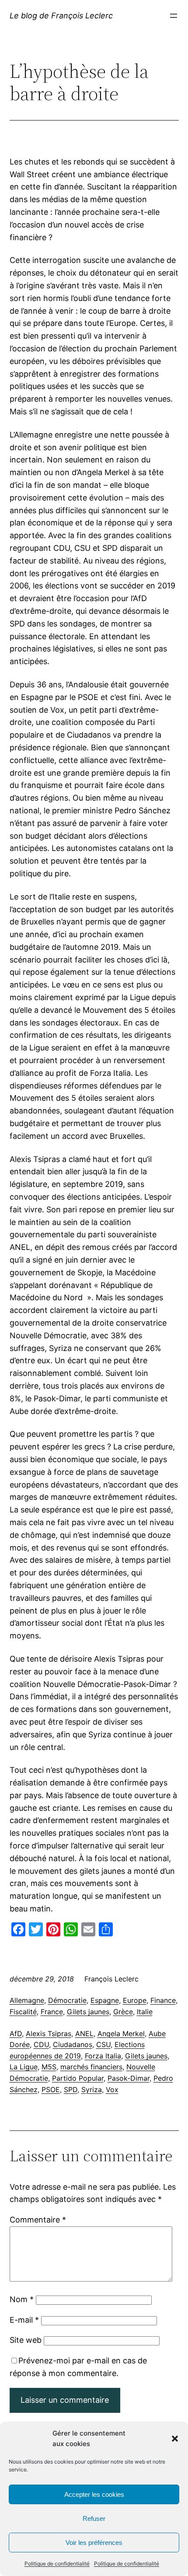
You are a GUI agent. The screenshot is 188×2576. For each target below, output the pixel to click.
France (52, 2012)
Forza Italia (103, 2056)
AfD (16, 2033)
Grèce (123, 2012)
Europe (135, 2000)
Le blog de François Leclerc (61, 16)
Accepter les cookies (94, 2494)
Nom (22, 2299)
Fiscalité (23, 2012)
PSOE (51, 2089)
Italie (145, 2012)
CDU (41, 2044)
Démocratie (67, 2000)
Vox (112, 2089)
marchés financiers (91, 2067)
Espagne (105, 2000)
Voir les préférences (94, 2543)
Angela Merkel (121, 2033)
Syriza (92, 2089)
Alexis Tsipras (49, 2033)
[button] (175, 2439)
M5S (49, 2067)
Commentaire (38, 2220)
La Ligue (24, 2067)
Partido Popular (78, 2078)
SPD (71, 2089)
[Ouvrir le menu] (174, 16)
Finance (163, 2000)
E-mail (24, 2320)
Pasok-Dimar (129, 2078)
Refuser (94, 2518)
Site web (26, 2340)
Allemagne (27, 2000)
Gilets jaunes (88, 2012)
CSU (103, 2044)
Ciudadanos (73, 2044)
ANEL (84, 2033)
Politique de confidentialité (57, 2564)
